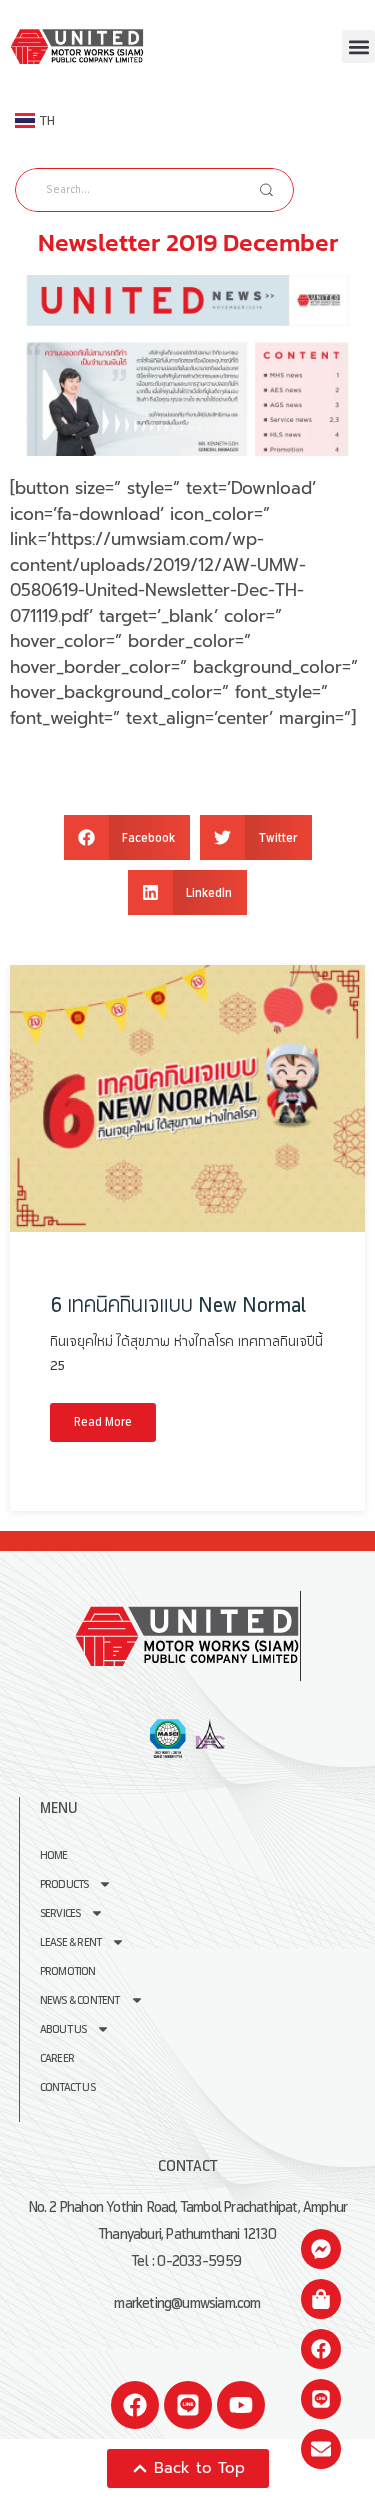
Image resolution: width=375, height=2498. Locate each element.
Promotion (68, 1971)
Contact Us (67, 2087)
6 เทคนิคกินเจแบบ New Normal (178, 1305)
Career (57, 2058)
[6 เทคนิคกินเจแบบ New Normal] (187, 1098)
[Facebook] (135, 2405)
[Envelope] (321, 2449)
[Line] (188, 2405)
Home (54, 1855)
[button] (358, 46)
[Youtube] (241, 2405)
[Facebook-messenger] (321, 2249)
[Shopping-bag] (321, 2299)
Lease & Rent (70, 1942)
